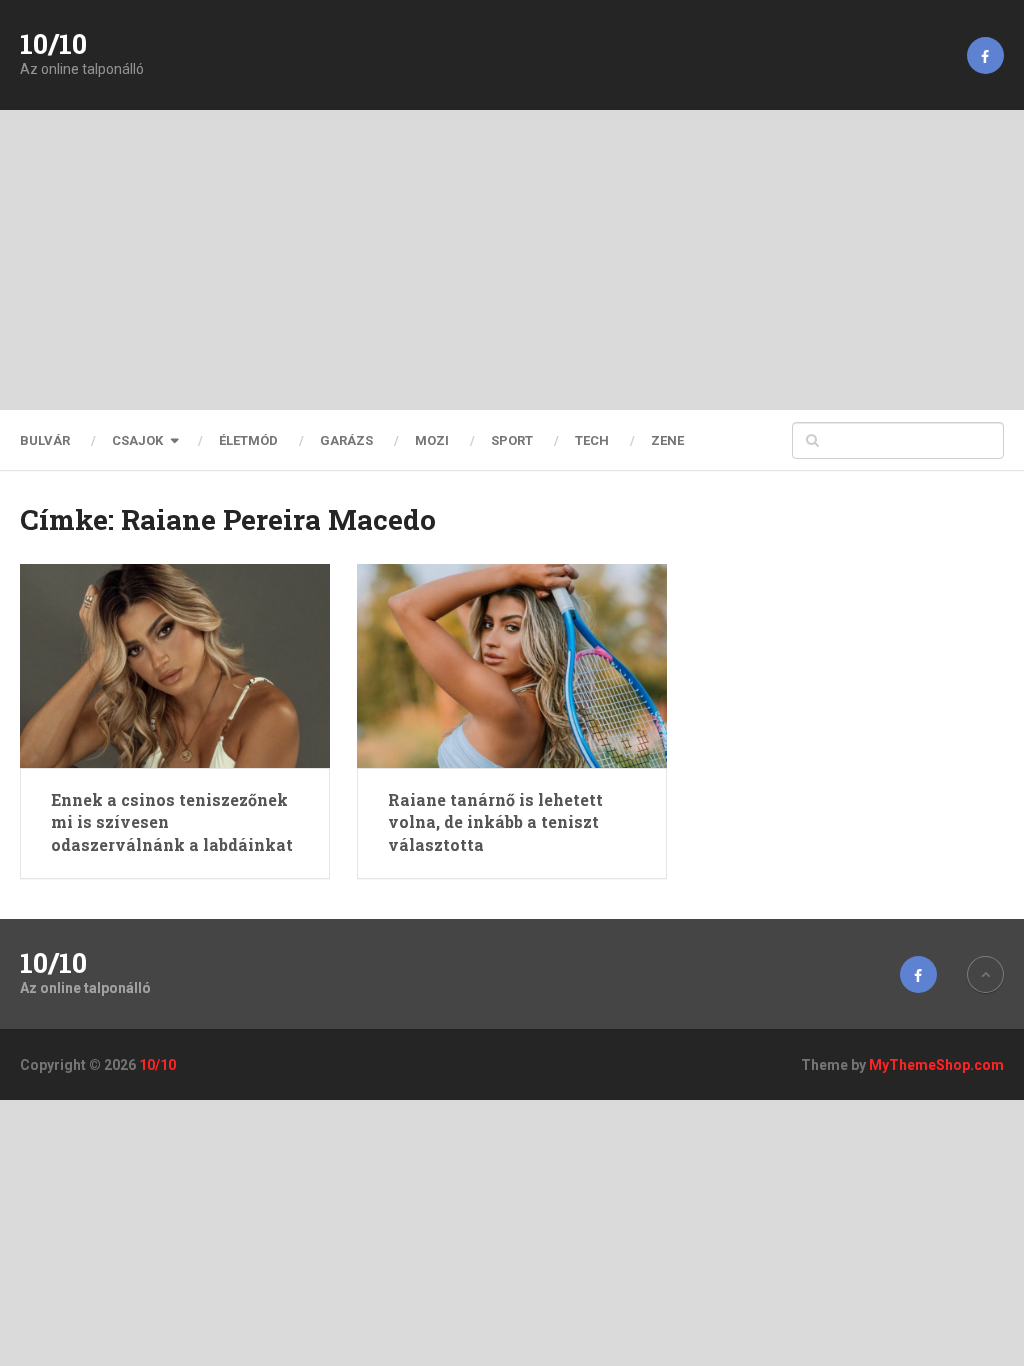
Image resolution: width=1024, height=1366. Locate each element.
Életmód (248, 440)
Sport (512, 440)
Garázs (346, 440)
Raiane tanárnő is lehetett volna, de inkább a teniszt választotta (495, 822)
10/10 (53, 44)
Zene (667, 440)
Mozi (432, 440)
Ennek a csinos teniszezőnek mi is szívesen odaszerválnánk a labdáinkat (172, 822)
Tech (592, 440)
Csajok (137, 440)
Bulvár (45, 440)
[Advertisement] (512, 260)
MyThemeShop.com (936, 1065)
